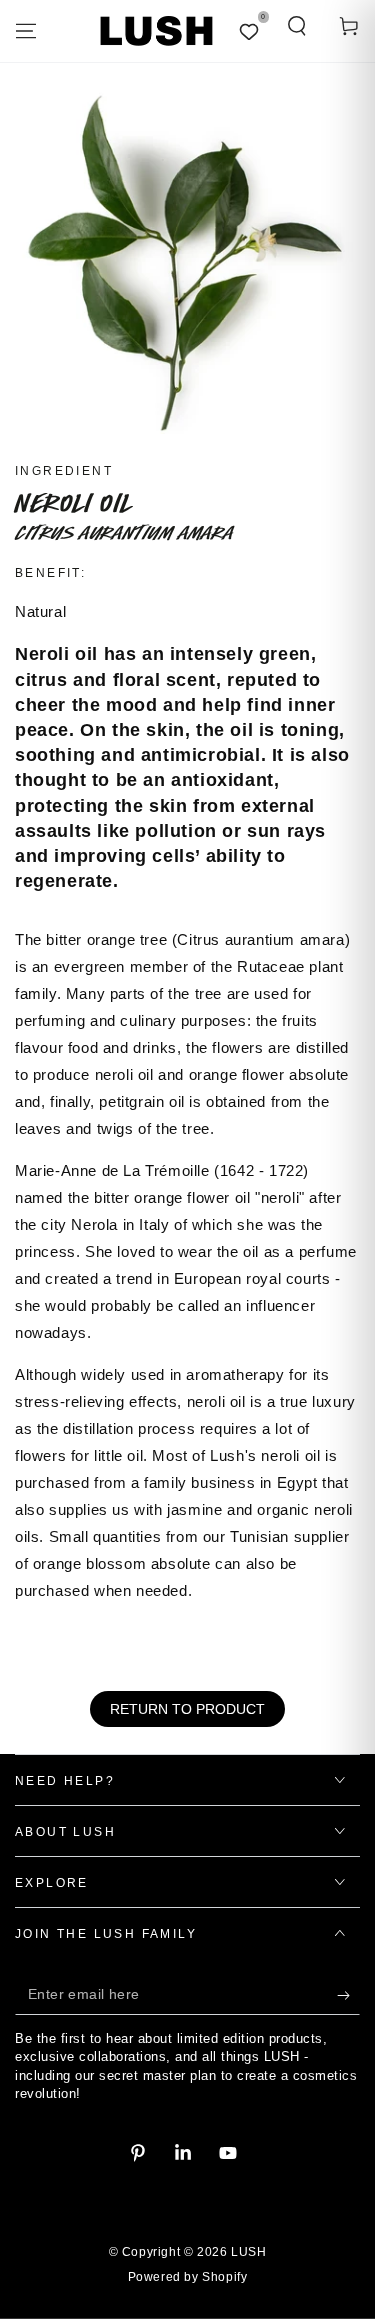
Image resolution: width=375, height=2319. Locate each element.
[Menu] (26, 31)
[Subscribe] (348, 1995)
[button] (297, 26)
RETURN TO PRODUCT (187, 1709)
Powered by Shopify (188, 2277)
